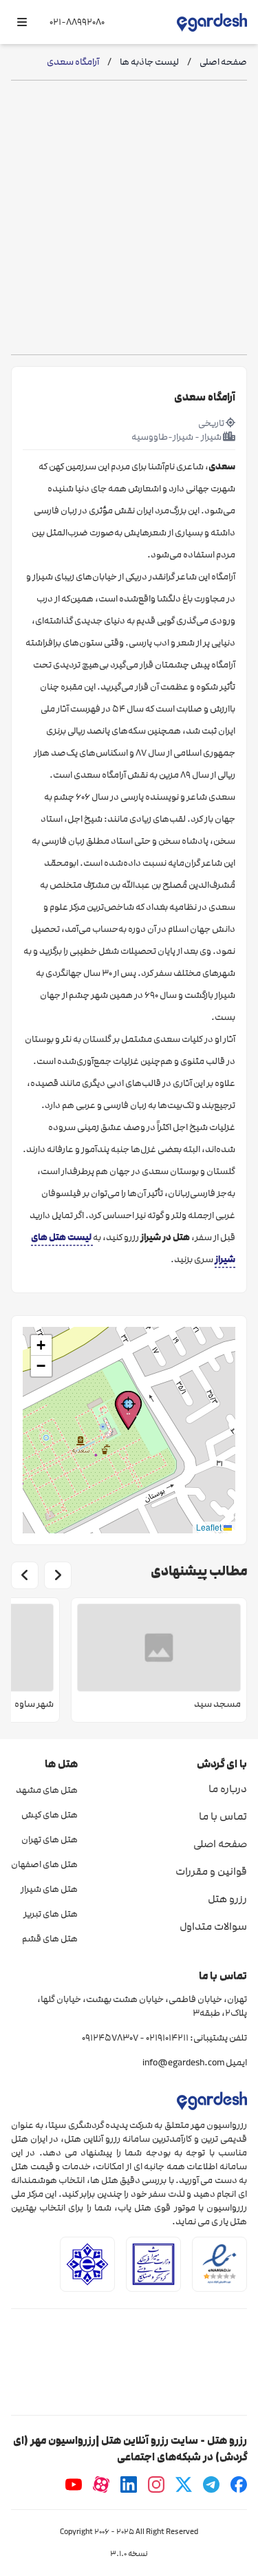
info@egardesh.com (183, 2063)
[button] (128, 1411)
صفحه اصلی (220, 1844)
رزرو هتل (227, 1899)
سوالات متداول (213, 1926)
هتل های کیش (50, 1815)
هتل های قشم (50, 1939)
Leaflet (210, 1527)
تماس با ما (223, 1816)
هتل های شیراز (49, 1889)
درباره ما (228, 1789)
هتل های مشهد (47, 1790)
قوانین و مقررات (211, 1871)
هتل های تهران (50, 1840)
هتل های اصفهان (44, 1864)
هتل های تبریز (51, 1914)
